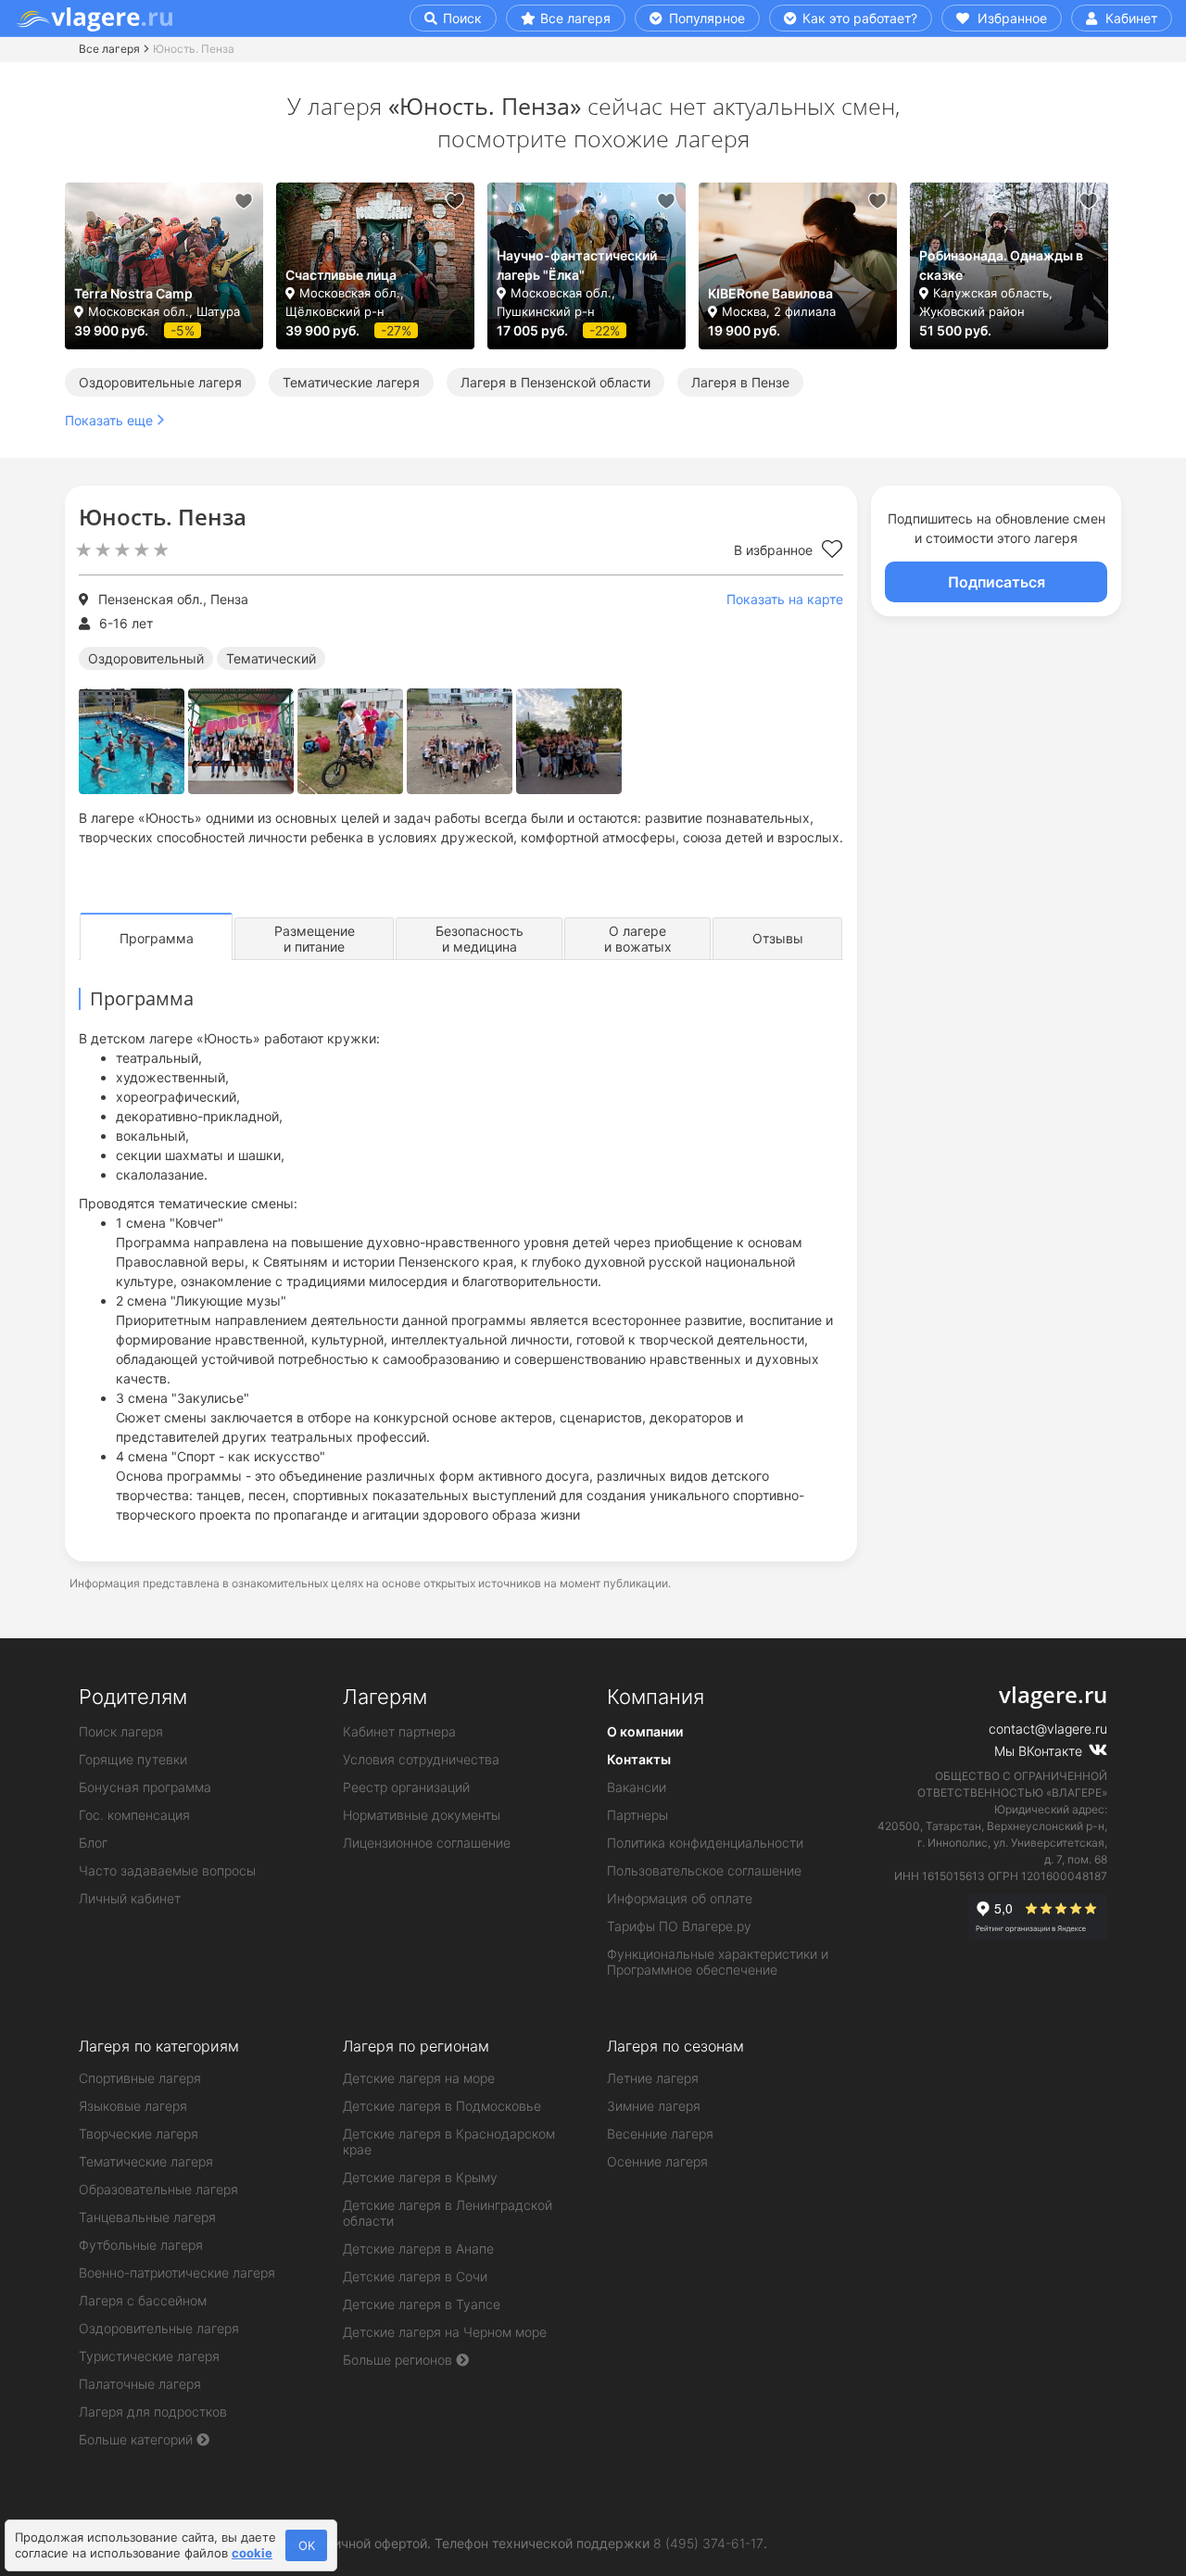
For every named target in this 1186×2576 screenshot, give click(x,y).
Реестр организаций (406, 1787)
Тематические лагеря (351, 382)
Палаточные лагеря (140, 2384)
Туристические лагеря (149, 2356)
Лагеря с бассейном (143, 2300)
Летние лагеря (653, 2078)
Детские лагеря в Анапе (418, 2248)
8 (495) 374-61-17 (708, 2543)
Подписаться (997, 582)
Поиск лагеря (121, 1731)
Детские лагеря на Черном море (445, 2332)
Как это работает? (858, 18)
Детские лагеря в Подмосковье (442, 2106)
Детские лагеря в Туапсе (422, 2304)
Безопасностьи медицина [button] (479, 939)
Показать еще (109, 420)
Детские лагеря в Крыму (420, 2177)
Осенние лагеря (657, 2161)
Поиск (461, 18)
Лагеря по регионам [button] (416, 2046)
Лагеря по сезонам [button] (675, 2046)
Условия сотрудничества (421, 1759)
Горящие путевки (133, 1759)
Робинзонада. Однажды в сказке (1001, 265)
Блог (93, 1843)
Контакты (639, 1759)
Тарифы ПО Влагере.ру (679, 1926)
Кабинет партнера (399, 1731)
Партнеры (637, 1815)
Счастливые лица (341, 275)
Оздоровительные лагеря (160, 382)
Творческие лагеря (139, 2134)
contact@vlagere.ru (1048, 1729)
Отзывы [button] (778, 938)
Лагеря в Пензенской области (555, 382)
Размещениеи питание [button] (315, 939)
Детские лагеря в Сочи (415, 2276)
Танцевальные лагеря (147, 2217)
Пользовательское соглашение (704, 1870)
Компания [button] (656, 1697)
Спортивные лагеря (140, 2078)
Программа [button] (157, 938)
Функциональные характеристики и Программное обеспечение (718, 1962)
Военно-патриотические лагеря (177, 2273)
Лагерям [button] (385, 1697)
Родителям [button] (133, 1697)
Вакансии (637, 1787)
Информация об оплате (680, 1898)
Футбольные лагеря (141, 2245)
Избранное (1010, 18)
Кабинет (1129, 18)
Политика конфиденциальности (705, 1843)
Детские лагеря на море (419, 2078)
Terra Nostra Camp (133, 293)
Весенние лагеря (660, 2134)
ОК (307, 2545)
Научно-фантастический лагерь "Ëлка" (577, 265)
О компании (645, 1731)
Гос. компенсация (134, 1815)
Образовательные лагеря (158, 2189)
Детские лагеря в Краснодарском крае (449, 2141)
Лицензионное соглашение (427, 1843)
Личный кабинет (130, 1898)
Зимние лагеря (654, 2106)
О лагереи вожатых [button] (638, 939)
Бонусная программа (145, 1787)
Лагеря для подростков (153, 2412)
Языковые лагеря (133, 2106)
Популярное (705, 18)
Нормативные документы (422, 1815)
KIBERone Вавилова (770, 293)
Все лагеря (575, 18)
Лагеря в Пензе (740, 382)
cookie (252, 2553)
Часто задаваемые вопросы (167, 1870)
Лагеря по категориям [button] (159, 2046)
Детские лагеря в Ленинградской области (448, 2213)
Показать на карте (785, 599)
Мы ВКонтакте (1040, 1751)
